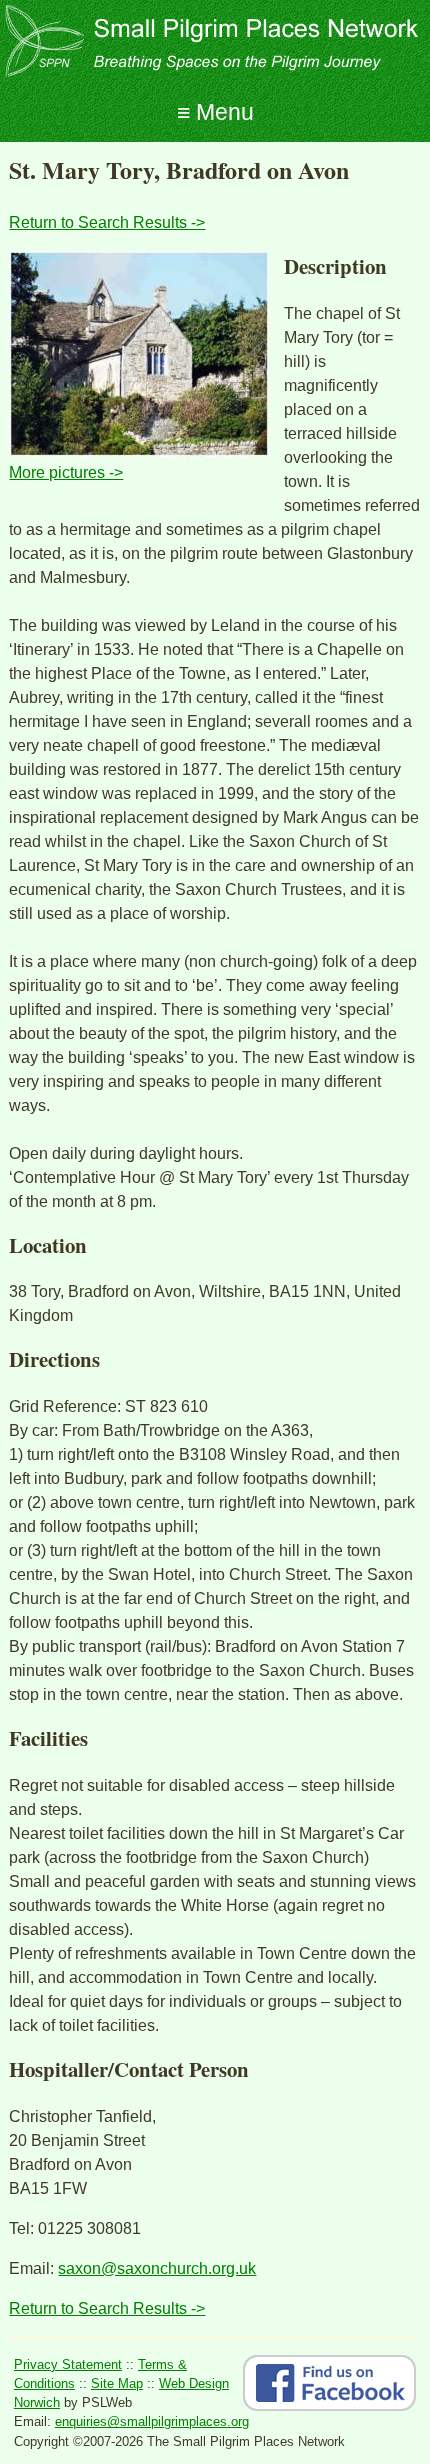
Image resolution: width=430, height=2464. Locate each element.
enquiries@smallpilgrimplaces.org (152, 2421)
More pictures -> (66, 472)
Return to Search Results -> (107, 222)
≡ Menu (215, 112)
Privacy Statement (68, 2364)
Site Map (117, 2383)
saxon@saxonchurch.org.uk (157, 2268)
